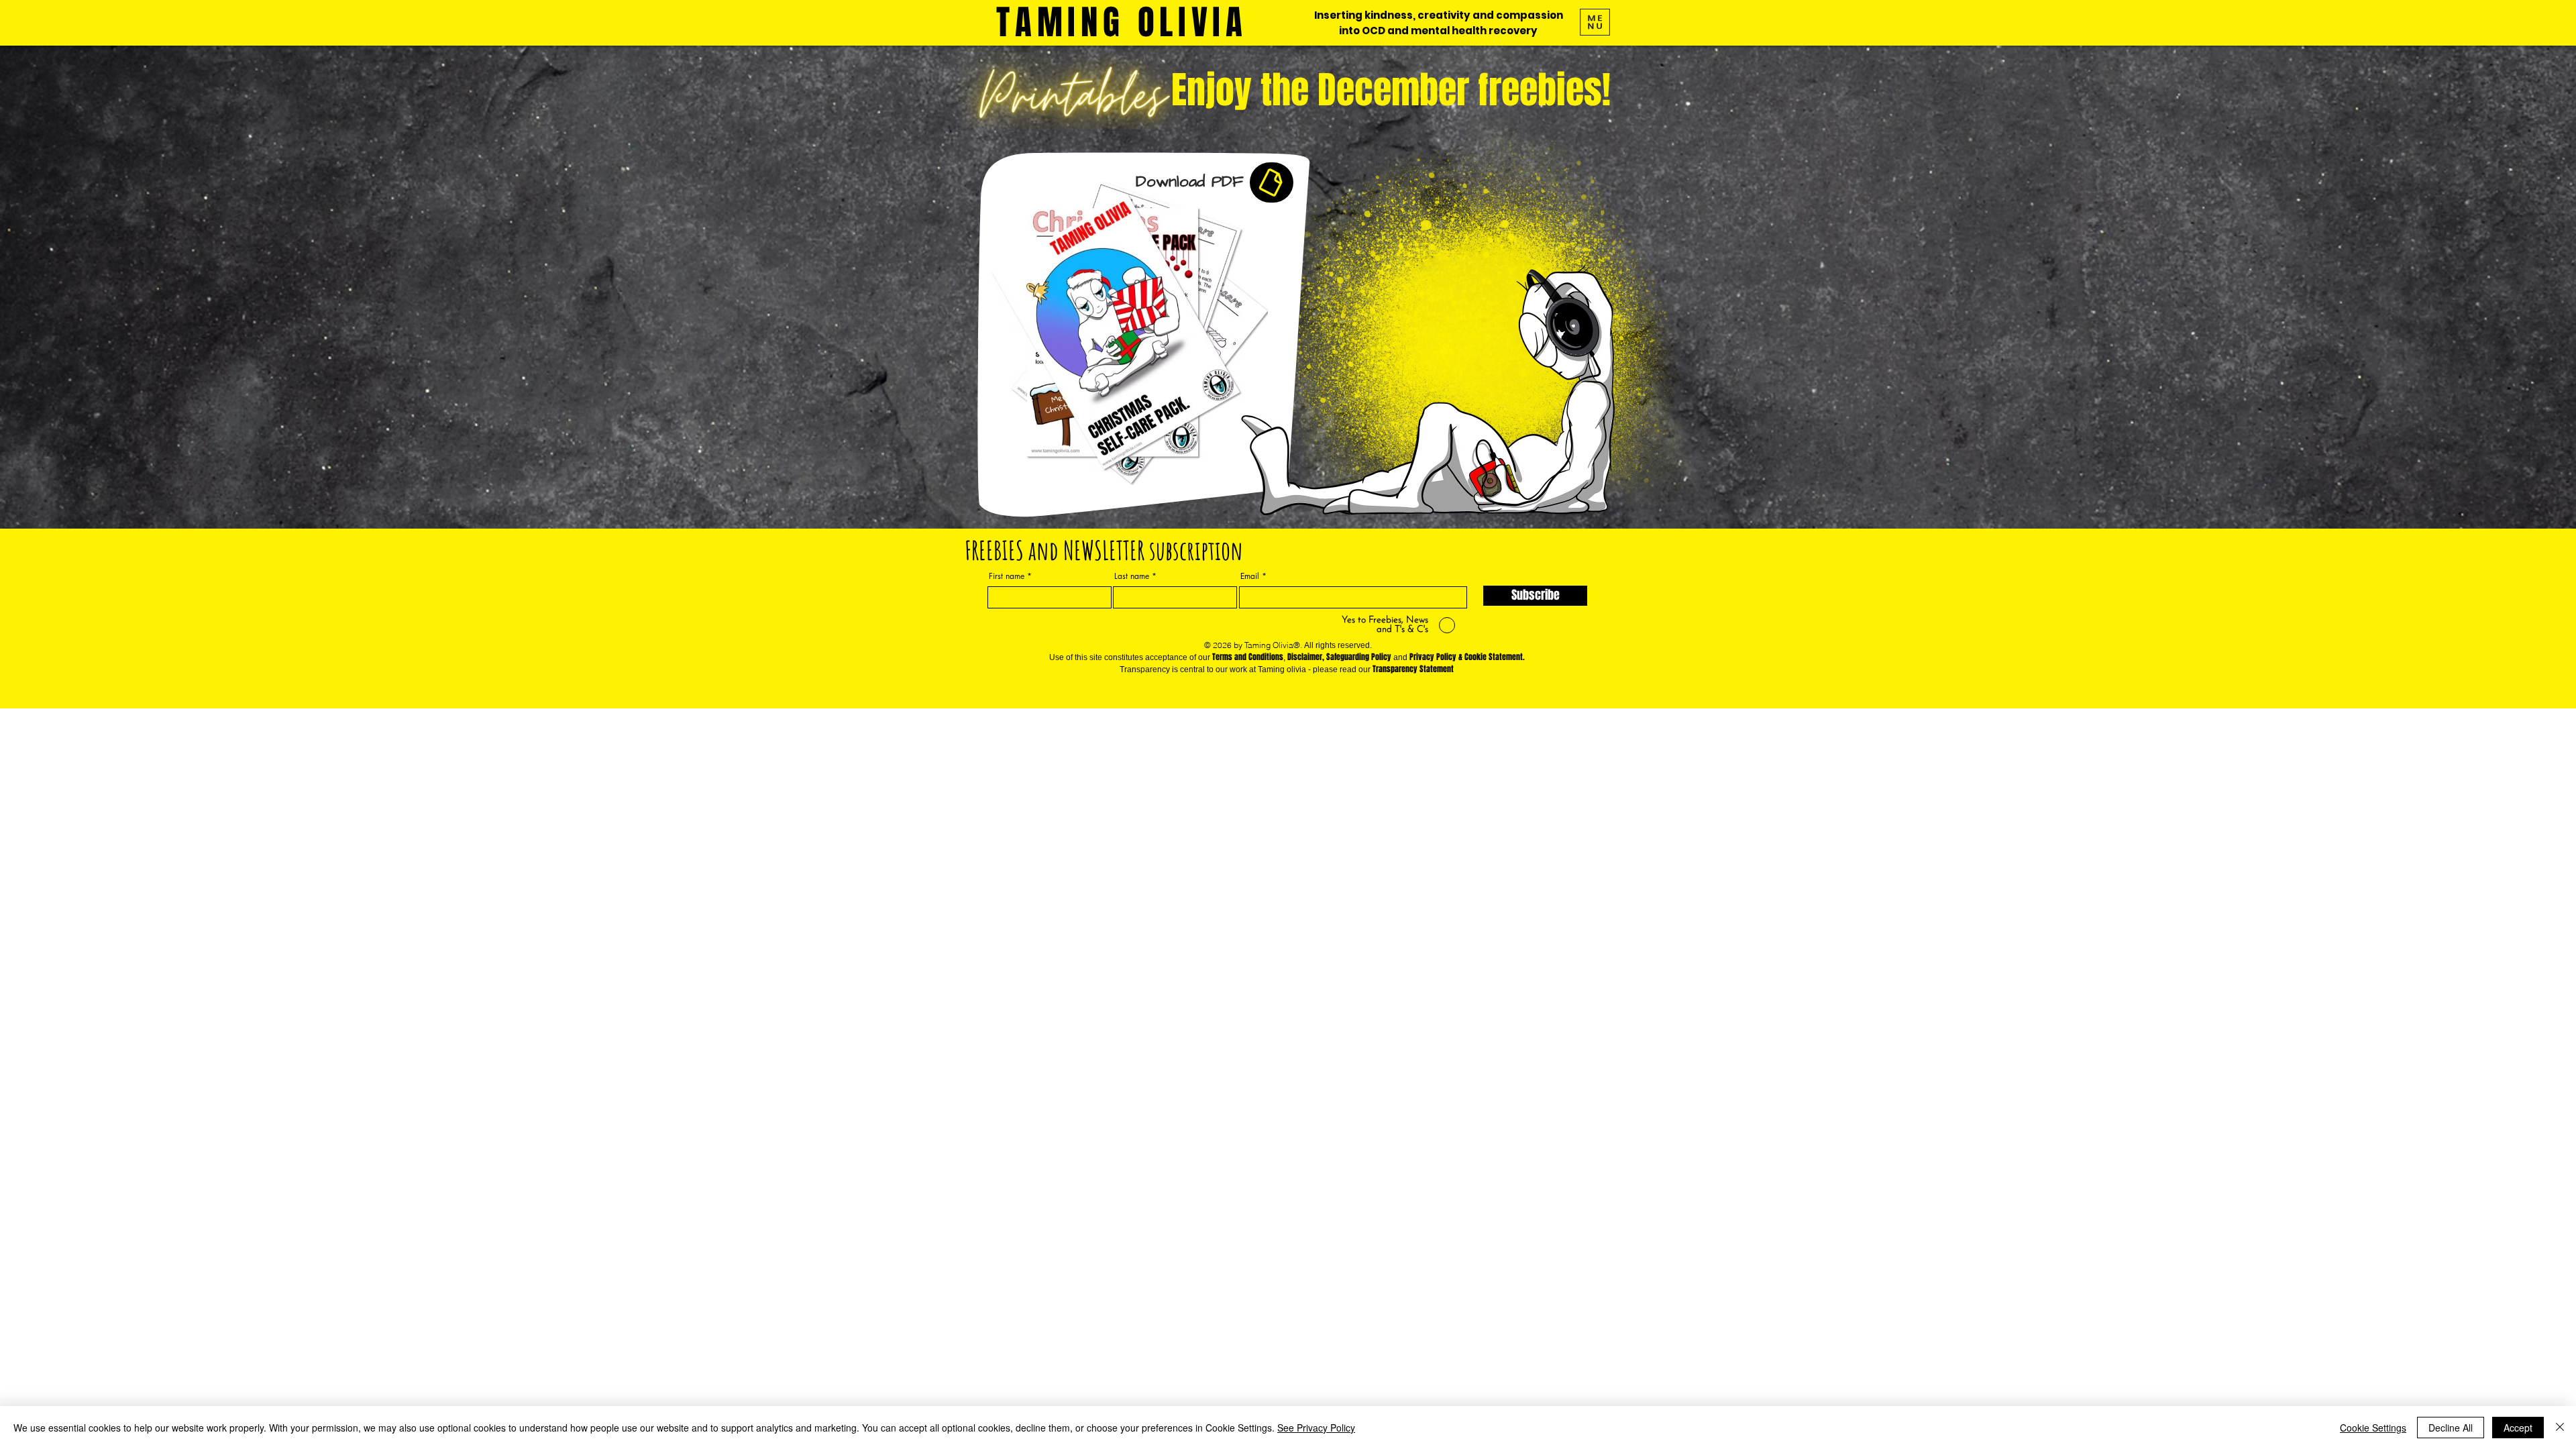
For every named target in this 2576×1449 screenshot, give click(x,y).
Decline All (2451, 1428)
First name (1007, 576)
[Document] (1272, 182)
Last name (1132, 576)
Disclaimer (1305, 657)
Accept (2518, 1428)
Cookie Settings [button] (2373, 1428)
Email (1250, 576)
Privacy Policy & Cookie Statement (1466, 657)
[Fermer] (2560, 1428)
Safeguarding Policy (1359, 657)
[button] (1595, 22)
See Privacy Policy (1316, 1428)
